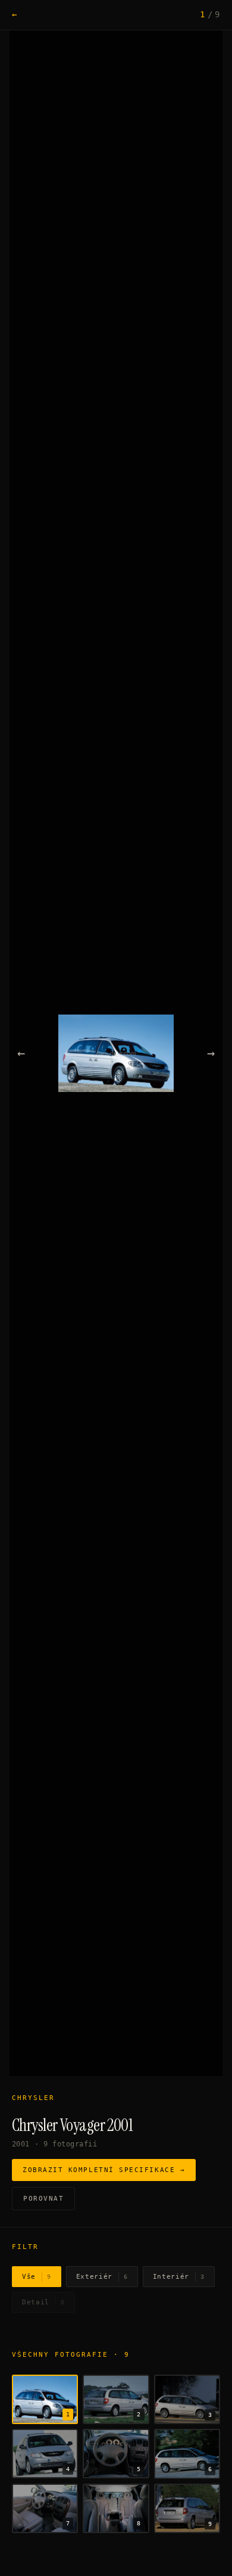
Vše (37, 2277)
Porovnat (43, 2199)
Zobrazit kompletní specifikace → (104, 2170)
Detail (43, 2302)
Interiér (179, 2277)
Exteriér (102, 2277)
